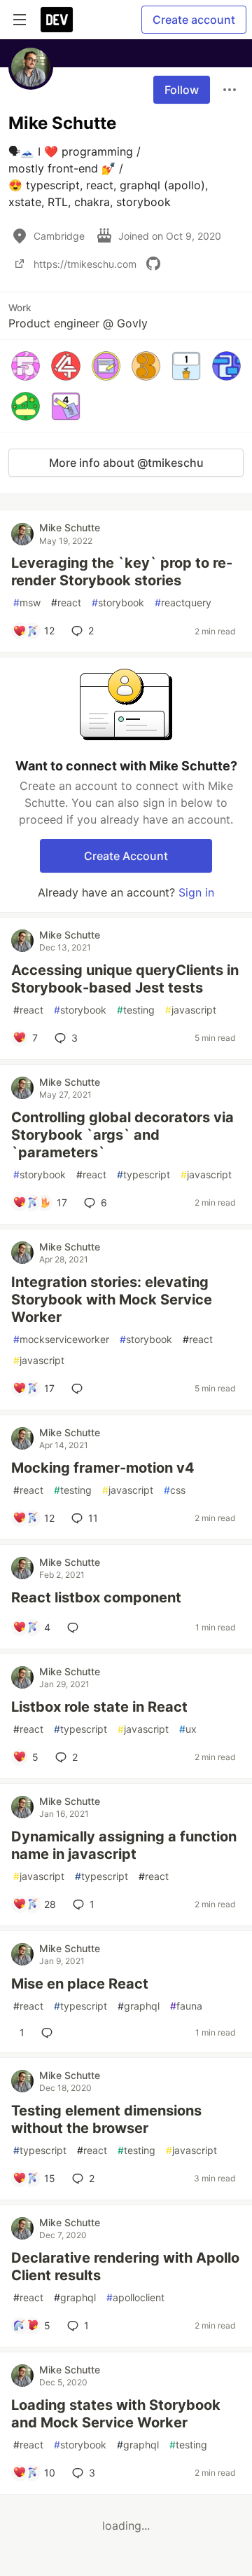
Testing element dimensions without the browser (106, 2119)
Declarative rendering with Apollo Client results (125, 2267)
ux (188, 1729)
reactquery (183, 602)
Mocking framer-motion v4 (103, 1468)
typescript (143, 1174)
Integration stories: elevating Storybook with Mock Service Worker (112, 1300)
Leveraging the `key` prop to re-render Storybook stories (122, 572)
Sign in (196, 892)
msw (27, 602)
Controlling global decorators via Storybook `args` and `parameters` (122, 1135)
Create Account (126, 856)
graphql (139, 2006)
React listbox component (96, 1597)
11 (93, 1518)
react (66, 602)
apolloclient (135, 2297)
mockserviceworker (61, 1339)
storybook (118, 602)
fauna (186, 2006)
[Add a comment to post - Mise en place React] (50, 2033)
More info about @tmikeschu (126, 463)
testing (136, 1010)
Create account (194, 20)
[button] (26, 366)
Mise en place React (80, 1984)
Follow (182, 90)
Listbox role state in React (99, 1707)
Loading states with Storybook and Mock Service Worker (116, 2414)
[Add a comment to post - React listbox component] (76, 1628)
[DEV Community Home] (57, 20)
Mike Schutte (70, 527)
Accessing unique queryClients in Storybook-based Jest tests (125, 979)
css (175, 1490)
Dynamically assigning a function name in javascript (124, 1845)
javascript (191, 1010)
